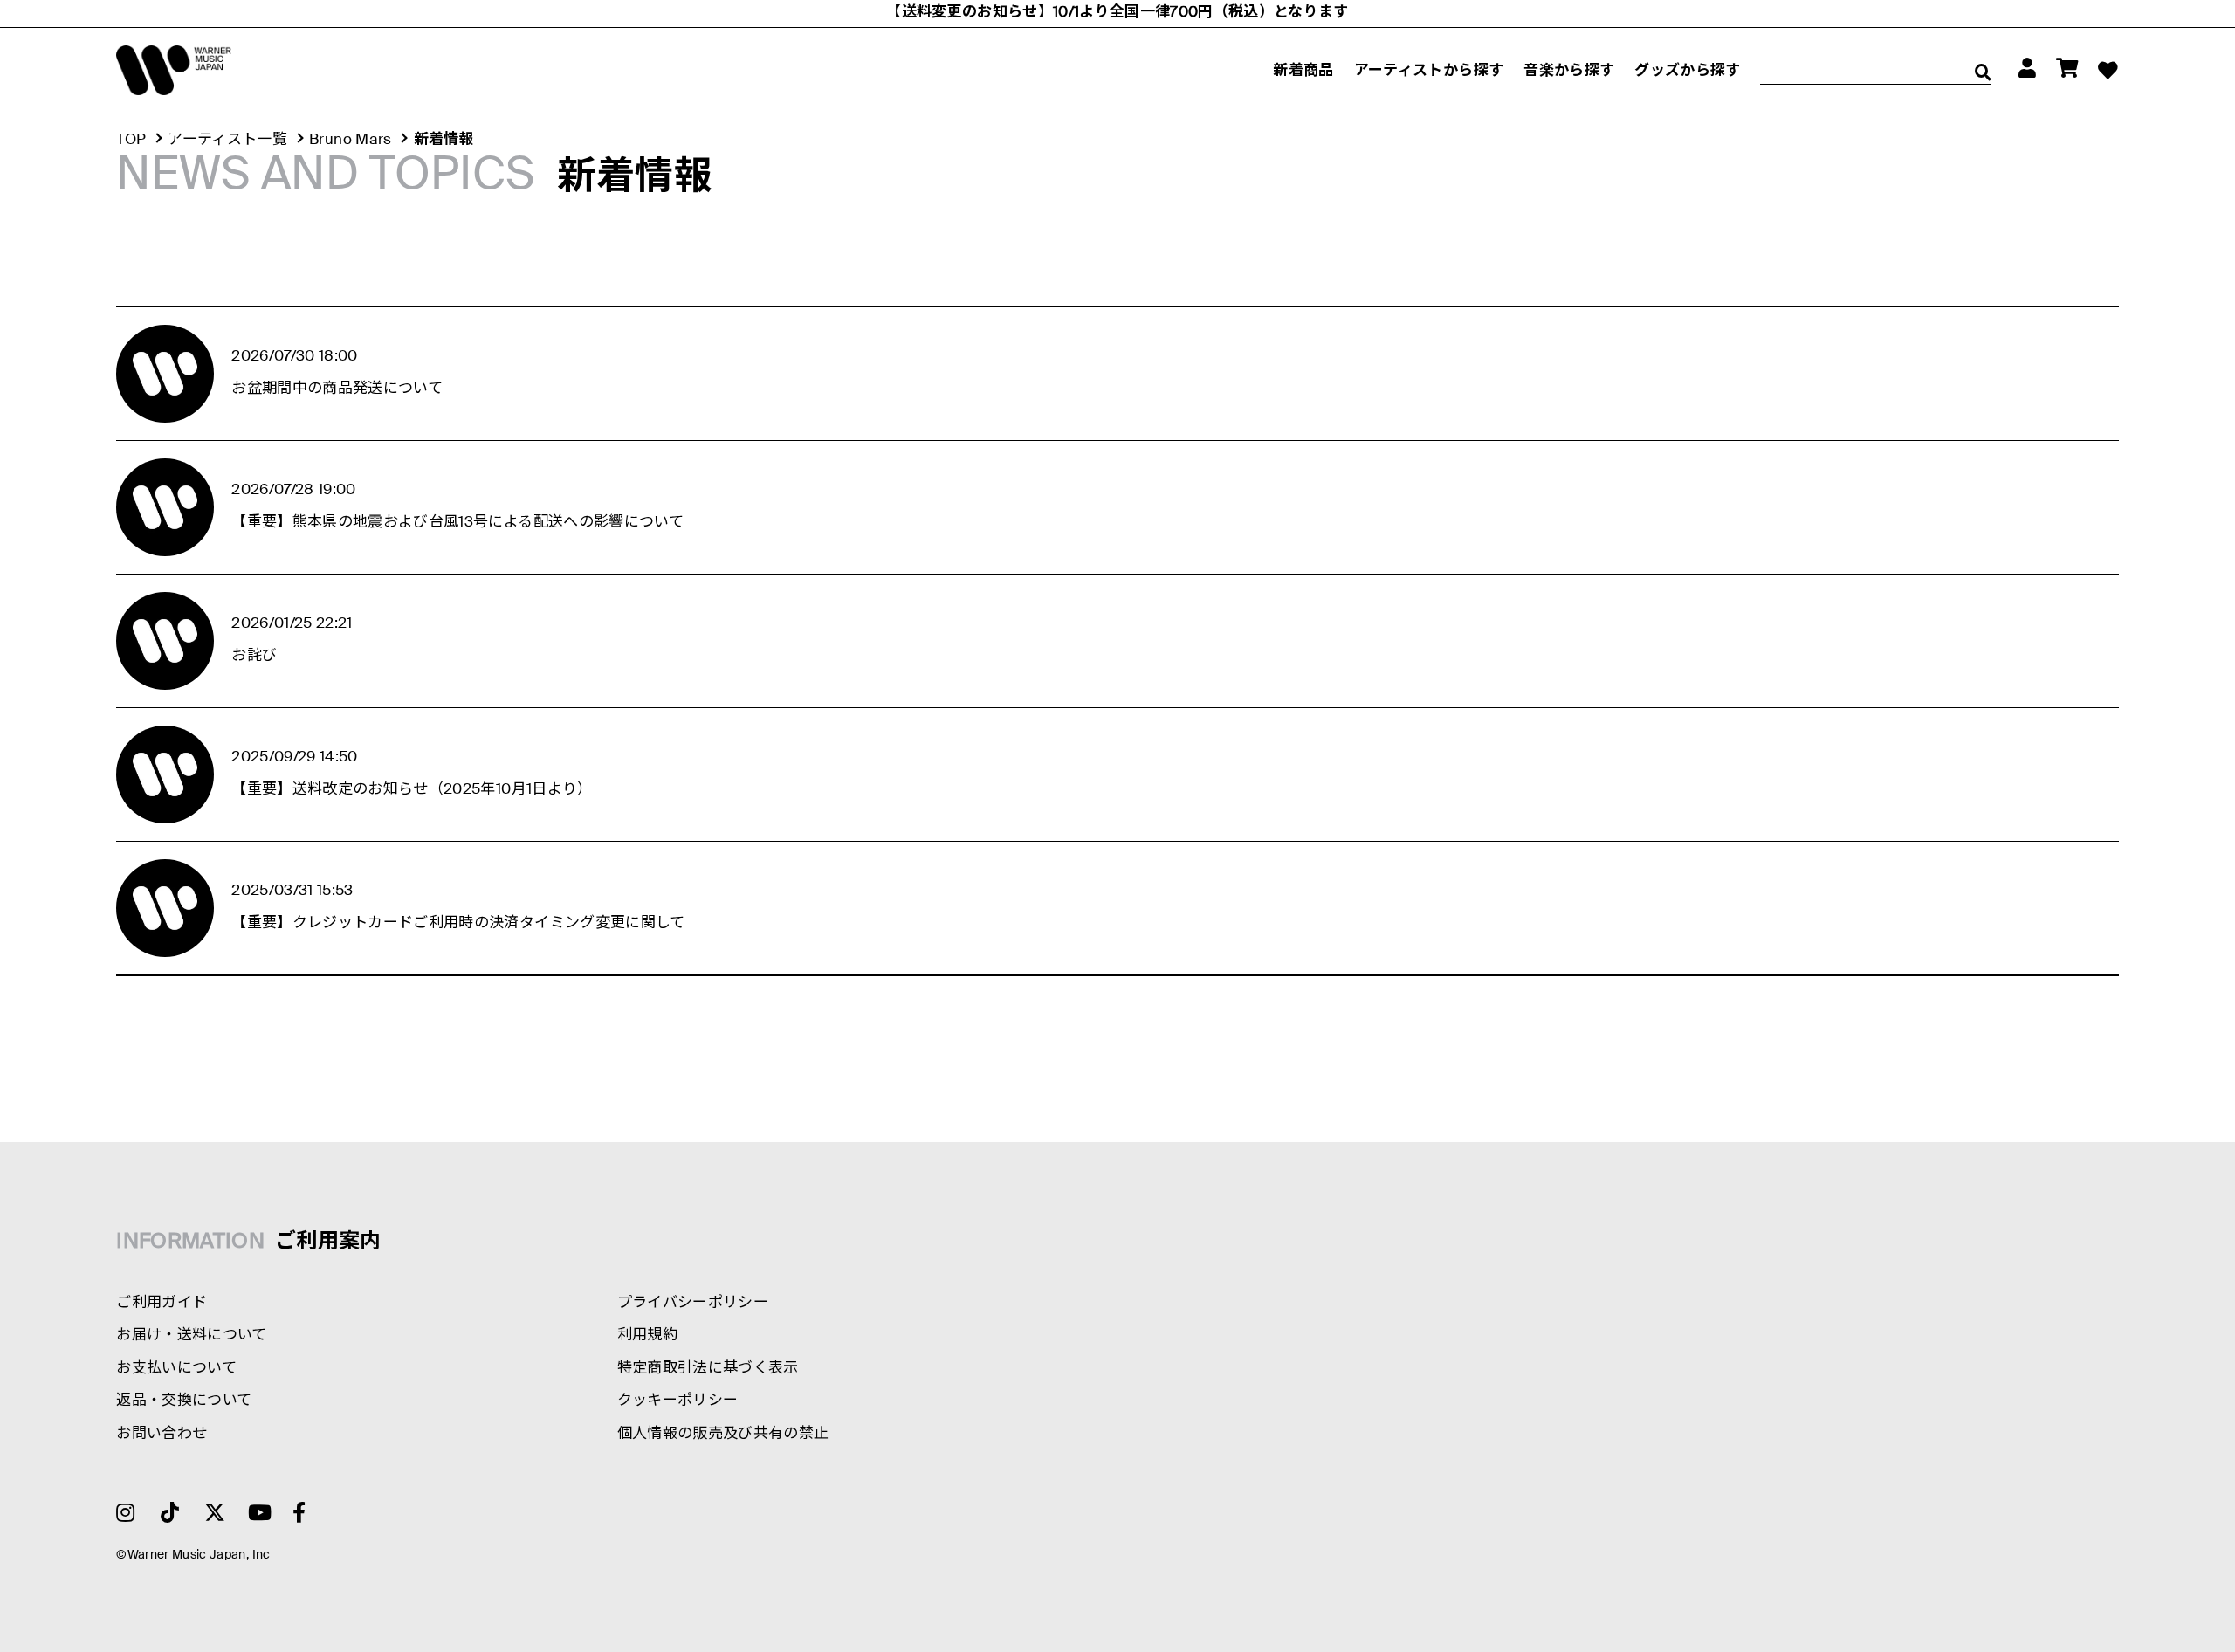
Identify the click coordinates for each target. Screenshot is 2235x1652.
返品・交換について (184, 1401)
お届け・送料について (191, 1335)
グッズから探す (1687, 71)
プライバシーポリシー (693, 1303)
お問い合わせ (162, 1434)
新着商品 (1303, 71)
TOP (131, 140)
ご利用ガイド (162, 1303)
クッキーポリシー (678, 1401)
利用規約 (647, 1335)
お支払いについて (176, 1369)
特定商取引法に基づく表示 (708, 1369)
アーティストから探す (1429, 71)
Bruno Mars (350, 140)
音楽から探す (1569, 71)
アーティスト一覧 (227, 140)
